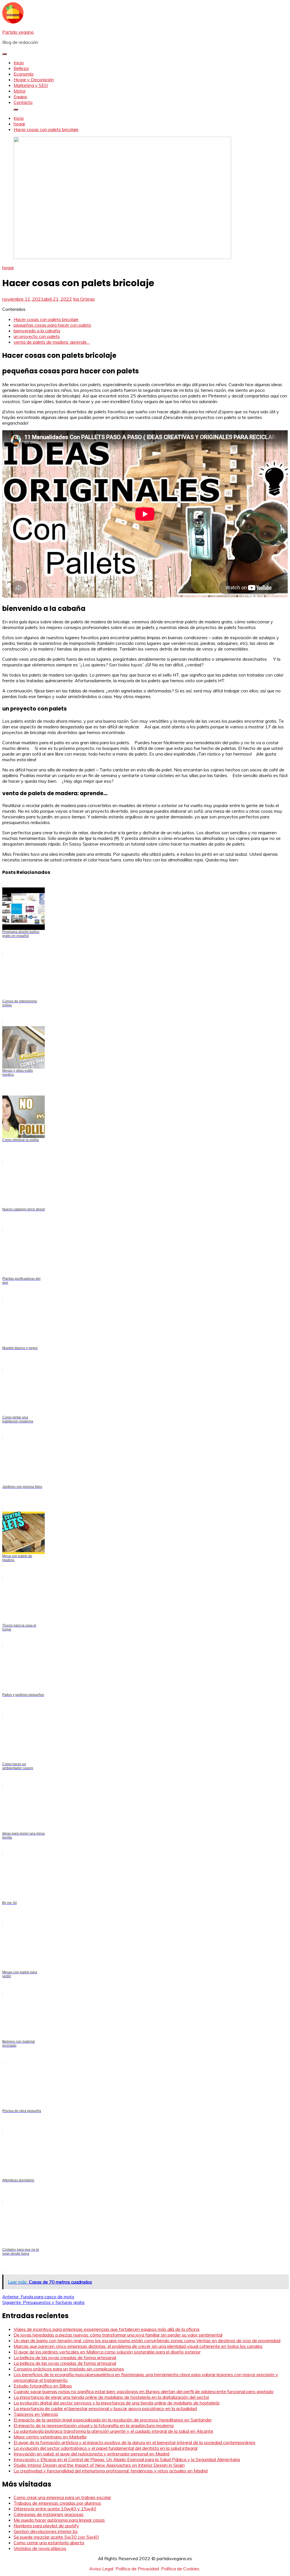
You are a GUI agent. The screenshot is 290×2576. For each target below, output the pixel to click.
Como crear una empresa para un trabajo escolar (62, 2497)
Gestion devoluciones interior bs (46, 2531)
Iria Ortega (84, 299)
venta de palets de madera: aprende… (52, 342)
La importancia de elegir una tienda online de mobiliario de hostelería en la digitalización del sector (111, 2397)
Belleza (21, 68)
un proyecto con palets (37, 336)
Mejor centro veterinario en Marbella (50, 2437)
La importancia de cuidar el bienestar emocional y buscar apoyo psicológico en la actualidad (105, 2408)
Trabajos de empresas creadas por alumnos (57, 2503)
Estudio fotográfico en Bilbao (43, 2386)
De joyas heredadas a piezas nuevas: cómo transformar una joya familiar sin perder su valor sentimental (118, 2335)
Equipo (20, 97)
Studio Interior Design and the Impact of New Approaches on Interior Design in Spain (99, 2465)
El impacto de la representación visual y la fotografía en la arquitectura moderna (94, 2425)
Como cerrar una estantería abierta (49, 2543)
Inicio (19, 63)
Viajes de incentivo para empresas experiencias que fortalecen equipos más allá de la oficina (106, 2329)
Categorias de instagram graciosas (49, 2514)
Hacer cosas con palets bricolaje (46, 319)
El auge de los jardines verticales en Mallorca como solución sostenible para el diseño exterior (107, 2352)
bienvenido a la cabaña (37, 331)
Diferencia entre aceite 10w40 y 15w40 (55, 2509)
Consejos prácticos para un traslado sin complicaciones (69, 2369)
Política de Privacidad (137, 2569)
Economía (24, 74)
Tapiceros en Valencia (36, 2414)
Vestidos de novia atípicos (40, 2548)
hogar (8, 268)
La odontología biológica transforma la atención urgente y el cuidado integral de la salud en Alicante (113, 2431)
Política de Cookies (180, 2569)
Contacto (23, 102)
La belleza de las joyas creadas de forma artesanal (65, 2357)
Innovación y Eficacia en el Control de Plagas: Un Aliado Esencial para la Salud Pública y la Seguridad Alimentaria (127, 2459)
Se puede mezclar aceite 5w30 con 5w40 (56, 2537)
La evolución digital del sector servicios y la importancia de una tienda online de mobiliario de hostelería (117, 2403)
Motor (20, 91)
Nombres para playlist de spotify (46, 2526)
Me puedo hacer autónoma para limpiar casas (59, 2520)
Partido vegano (18, 32)
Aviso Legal (101, 2569)
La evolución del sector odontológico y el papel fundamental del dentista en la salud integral (105, 2448)
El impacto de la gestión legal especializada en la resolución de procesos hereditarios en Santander (113, 2420)
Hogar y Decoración (34, 80)
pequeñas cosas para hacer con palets (52, 325)
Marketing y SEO (31, 85)
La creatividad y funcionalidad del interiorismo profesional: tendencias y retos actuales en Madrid (111, 2471)
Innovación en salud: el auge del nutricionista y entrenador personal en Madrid (91, 2454)
